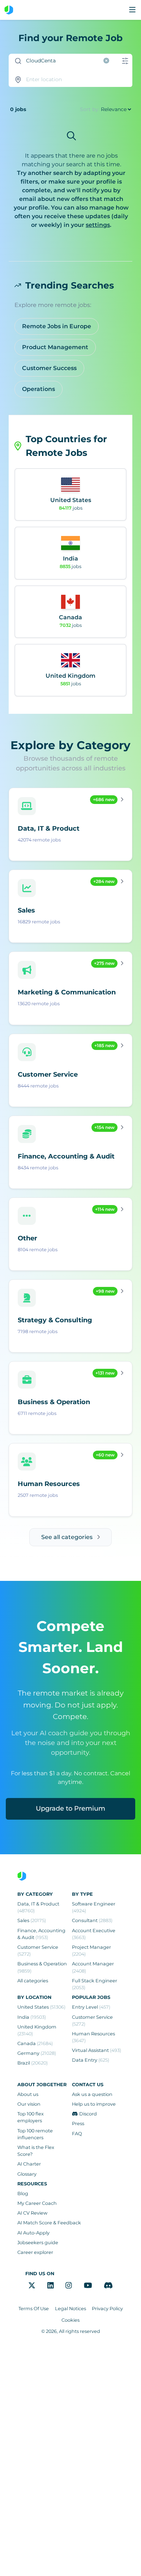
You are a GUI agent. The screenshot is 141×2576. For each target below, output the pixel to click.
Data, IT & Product (38, 1907)
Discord (88, 2114)
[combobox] (62, 61)
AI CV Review (32, 2213)
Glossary (27, 2174)
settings (98, 225)
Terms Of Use (34, 2309)
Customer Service (38, 1951)
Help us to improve (94, 2104)
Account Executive (94, 1934)
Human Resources (93, 2037)
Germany (37, 2053)
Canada (35, 2043)
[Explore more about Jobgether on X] (32, 2285)
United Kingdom (37, 2030)
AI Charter (29, 2164)
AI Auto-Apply (33, 2233)
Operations (39, 389)
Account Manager (93, 1967)
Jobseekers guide (38, 2243)
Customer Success (49, 368)
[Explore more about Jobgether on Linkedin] (51, 2285)
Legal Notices (70, 2309)
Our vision (29, 2104)
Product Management (55, 347)
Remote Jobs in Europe (57, 326)
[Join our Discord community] (108, 2285)
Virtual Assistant (97, 2050)
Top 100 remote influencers (35, 2134)
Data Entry (91, 2060)
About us (28, 2094)
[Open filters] (125, 61)
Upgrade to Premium (70, 1808)
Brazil (33, 2063)
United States (41, 2007)
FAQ (77, 2134)
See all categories (67, 1537)
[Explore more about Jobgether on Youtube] (88, 2285)
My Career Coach (37, 2203)
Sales (32, 1920)
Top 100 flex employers (31, 2117)
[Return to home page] (9, 10)
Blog (23, 2193)
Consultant (92, 1920)
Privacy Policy (107, 2309)
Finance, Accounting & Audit (41, 1934)
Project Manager (91, 1951)
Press (78, 2124)
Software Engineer (94, 1907)
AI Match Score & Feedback (49, 2223)
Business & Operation (42, 1967)
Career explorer (35, 2252)
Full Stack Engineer (95, 1984)
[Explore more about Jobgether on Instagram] (69, 2285)
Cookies (70, 2320)
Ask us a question (92, 2094)
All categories (33, 1981)
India (32, 2017)
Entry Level (91, 2007)
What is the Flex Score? (36, 2151)
